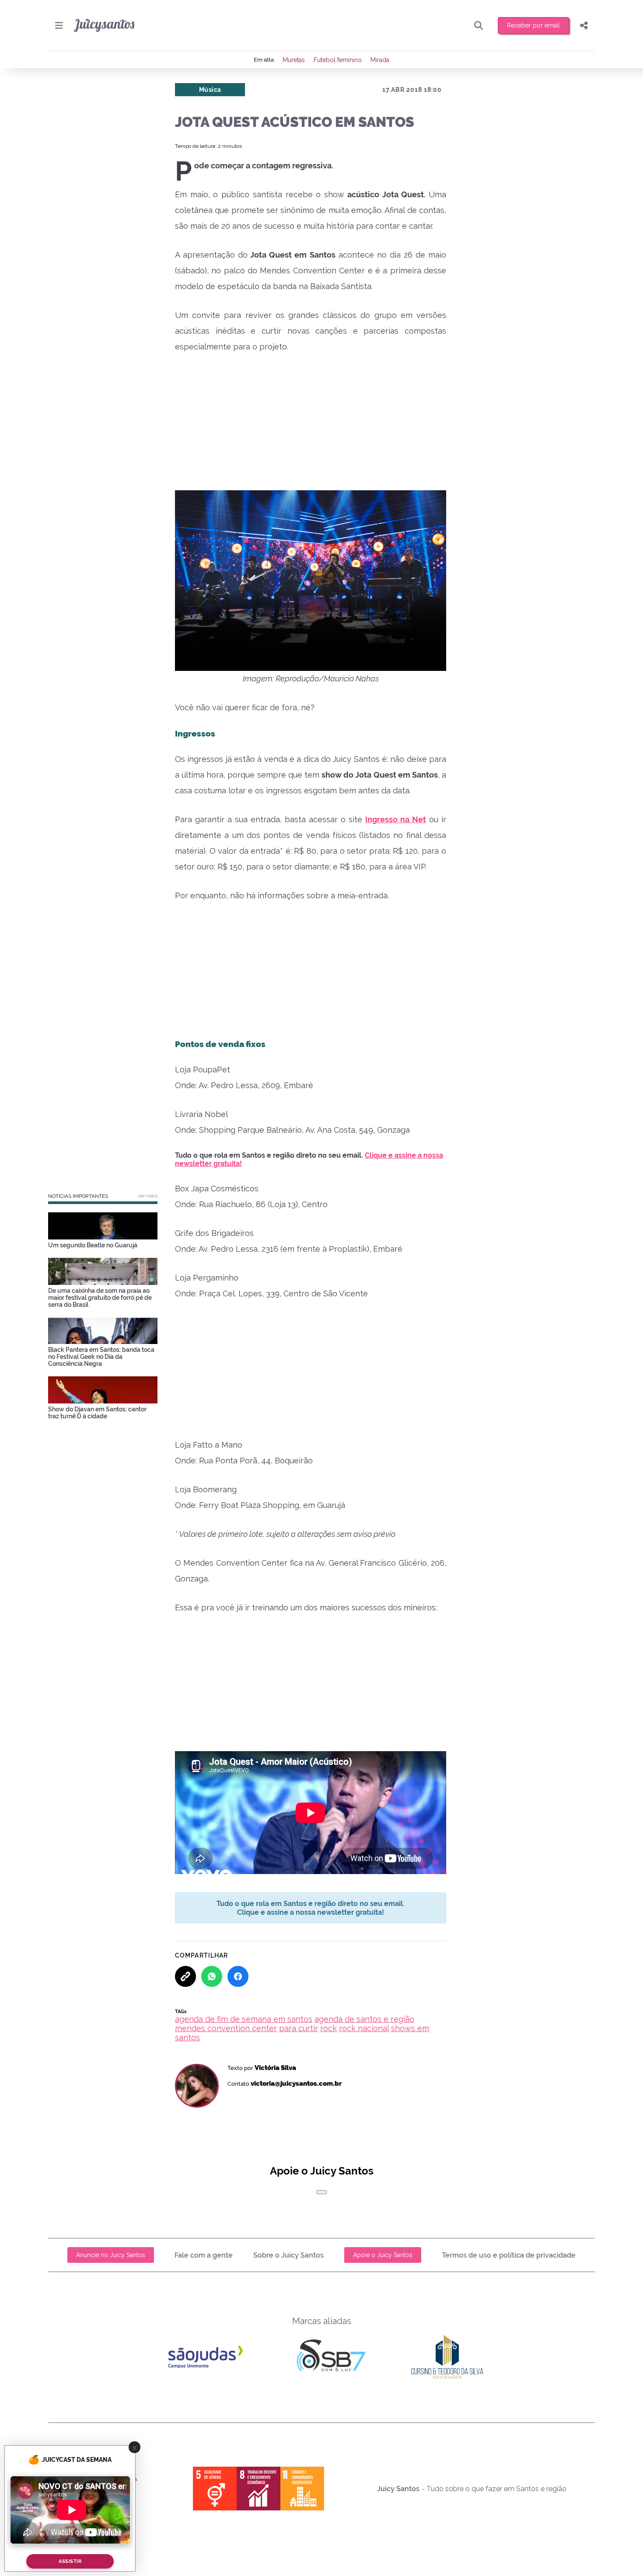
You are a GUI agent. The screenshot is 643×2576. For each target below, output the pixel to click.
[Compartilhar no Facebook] (238, 1976)
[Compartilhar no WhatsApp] (212, 1976)
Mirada (380, 60)
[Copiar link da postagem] (185, 1976)
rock (328, 2028)
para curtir (299, 2028)
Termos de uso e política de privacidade (509, 2255)
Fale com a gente (204, 2255)
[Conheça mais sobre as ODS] (259, 2489)
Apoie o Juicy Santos (383, 2255)
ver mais (147, 1196)
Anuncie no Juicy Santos (111, 2255)
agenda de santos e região (364, 2019)
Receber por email (533, 25)
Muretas (294, 60)
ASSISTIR (70, 2561)
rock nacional (364, 2028)
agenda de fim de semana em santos (244, 2019)
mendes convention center (226, 2028)
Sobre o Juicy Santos (288, 2255)
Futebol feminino (338, 60)
